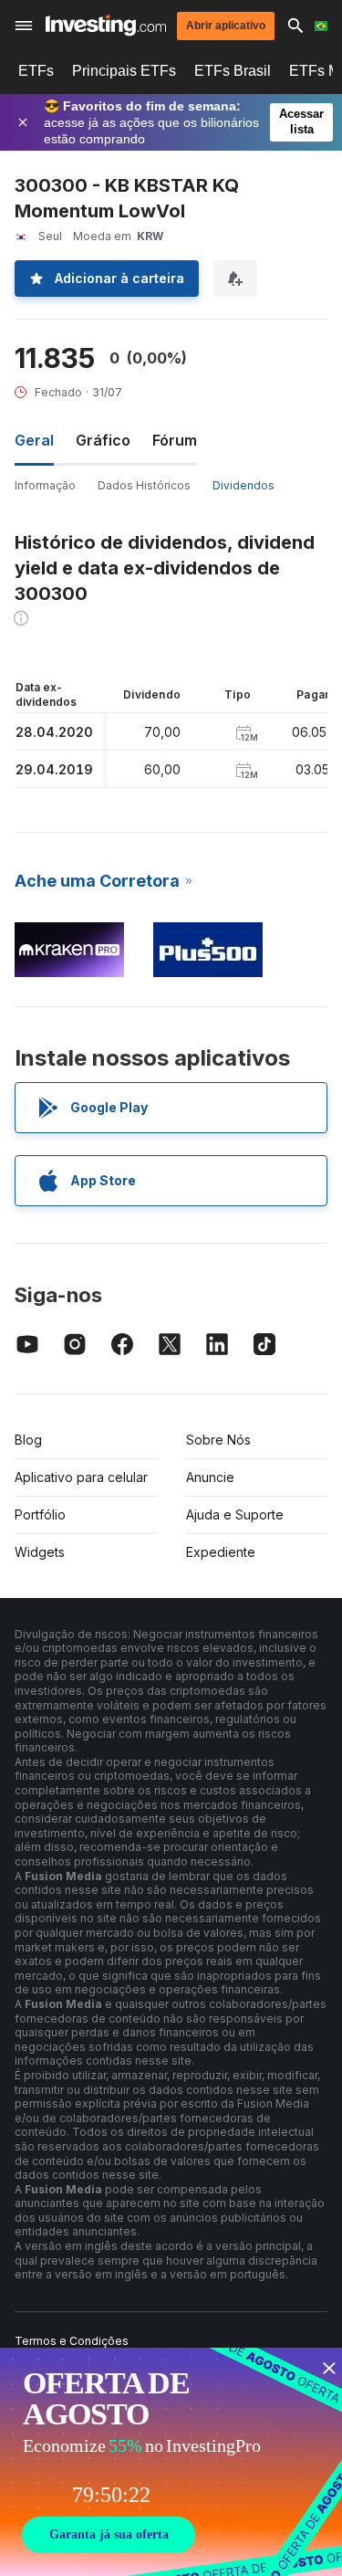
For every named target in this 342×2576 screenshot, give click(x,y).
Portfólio (40, 1514)
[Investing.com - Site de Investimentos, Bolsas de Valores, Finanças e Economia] (106, 25)
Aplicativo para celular (81, 1477)
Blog (28, 1440)
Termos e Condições (72, 2341)
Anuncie (210, 1477)
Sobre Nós (218, 1440)
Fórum (175, 440)
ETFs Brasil (233, 71)
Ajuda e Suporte (235, 1514)
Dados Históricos (144, 485)
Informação (45, 485)
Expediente (221, 1552)
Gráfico (103, 440)
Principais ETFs (124, 71)
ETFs (36, 71)
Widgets (40, 1552)
